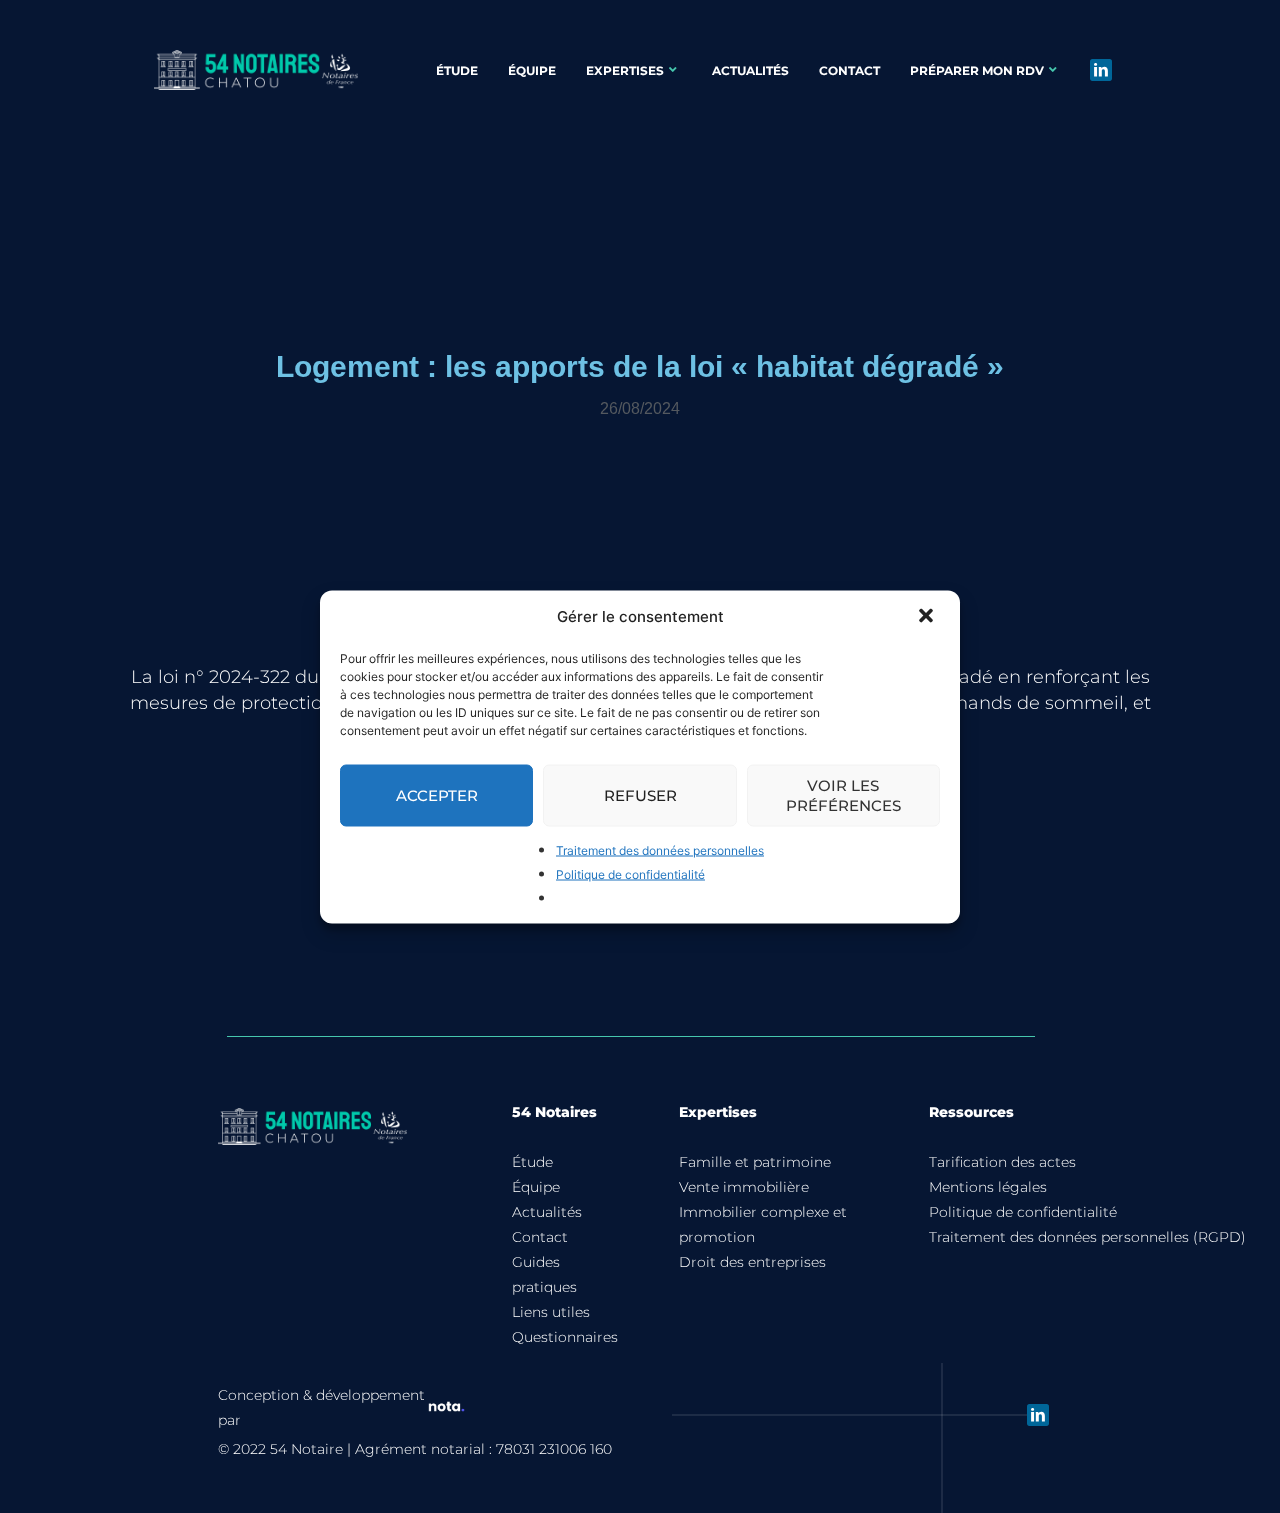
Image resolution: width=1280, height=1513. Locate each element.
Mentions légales (988, 1187)
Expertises (625, 70)
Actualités (750, 70)
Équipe (532, 70)
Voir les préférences (843, 794)
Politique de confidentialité (630, 873)
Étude (457, 70)
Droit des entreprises (752, 1262)
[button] (928, 617)
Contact (849, 70)
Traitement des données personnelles (660, 849)
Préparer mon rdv (977, 70)
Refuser (640, 794)
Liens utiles (551, 1312)
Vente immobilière (744, 1187)
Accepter (437, 794)
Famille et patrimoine (755, 1162)
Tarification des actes (1002, 1162)
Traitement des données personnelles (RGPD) (1087, 1237)
